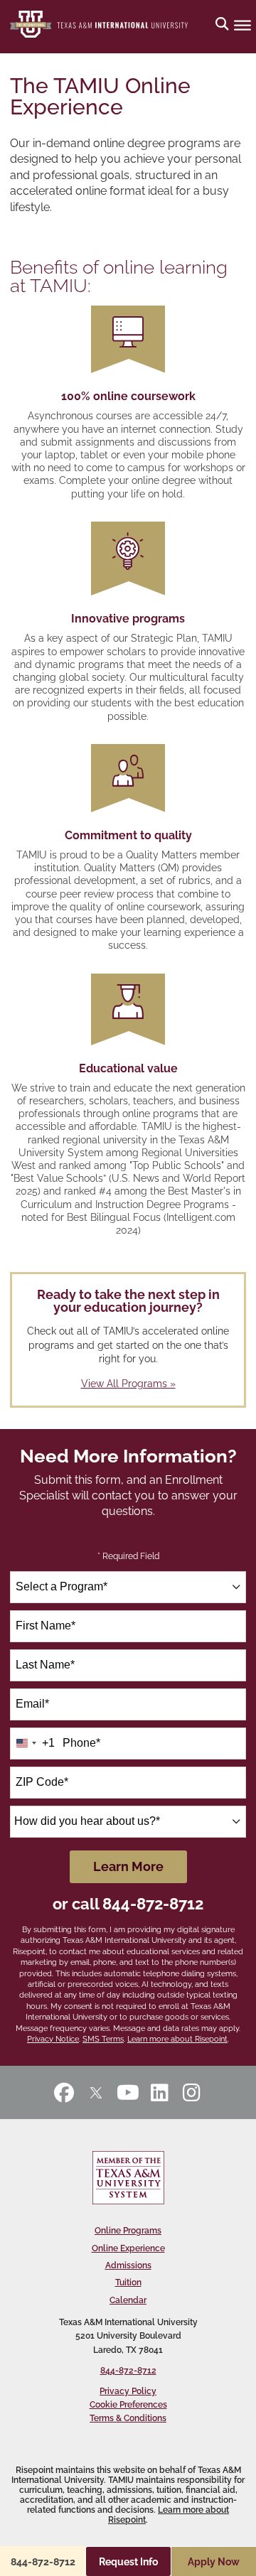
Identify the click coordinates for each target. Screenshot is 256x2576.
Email (32, 1704)
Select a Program (62, 1586)
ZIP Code (42, 1782)
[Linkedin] (160, 2092)
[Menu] (242, 25)
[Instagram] (192, 2092)
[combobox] (128, 1587)
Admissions (128, 2265)
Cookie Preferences (128, 2405)
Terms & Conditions (128, 2418)
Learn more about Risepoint (177, 2039)
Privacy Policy (128, 2391)
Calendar (128, 2300)
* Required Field (128, 1556)
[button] (222, 25)
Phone (81, 1743)
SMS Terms (103, 2039)
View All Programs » (128, 1384)
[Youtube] (128, 2092)
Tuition (128, 2283)
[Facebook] (64, 2092)
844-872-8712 (153, 1904)
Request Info (128, 2562)
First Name (46, 1626)
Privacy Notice (53, 2039)
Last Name (45, 1665)
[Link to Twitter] (96, 2092)
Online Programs (128, 2231)
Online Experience (128, 2248)
